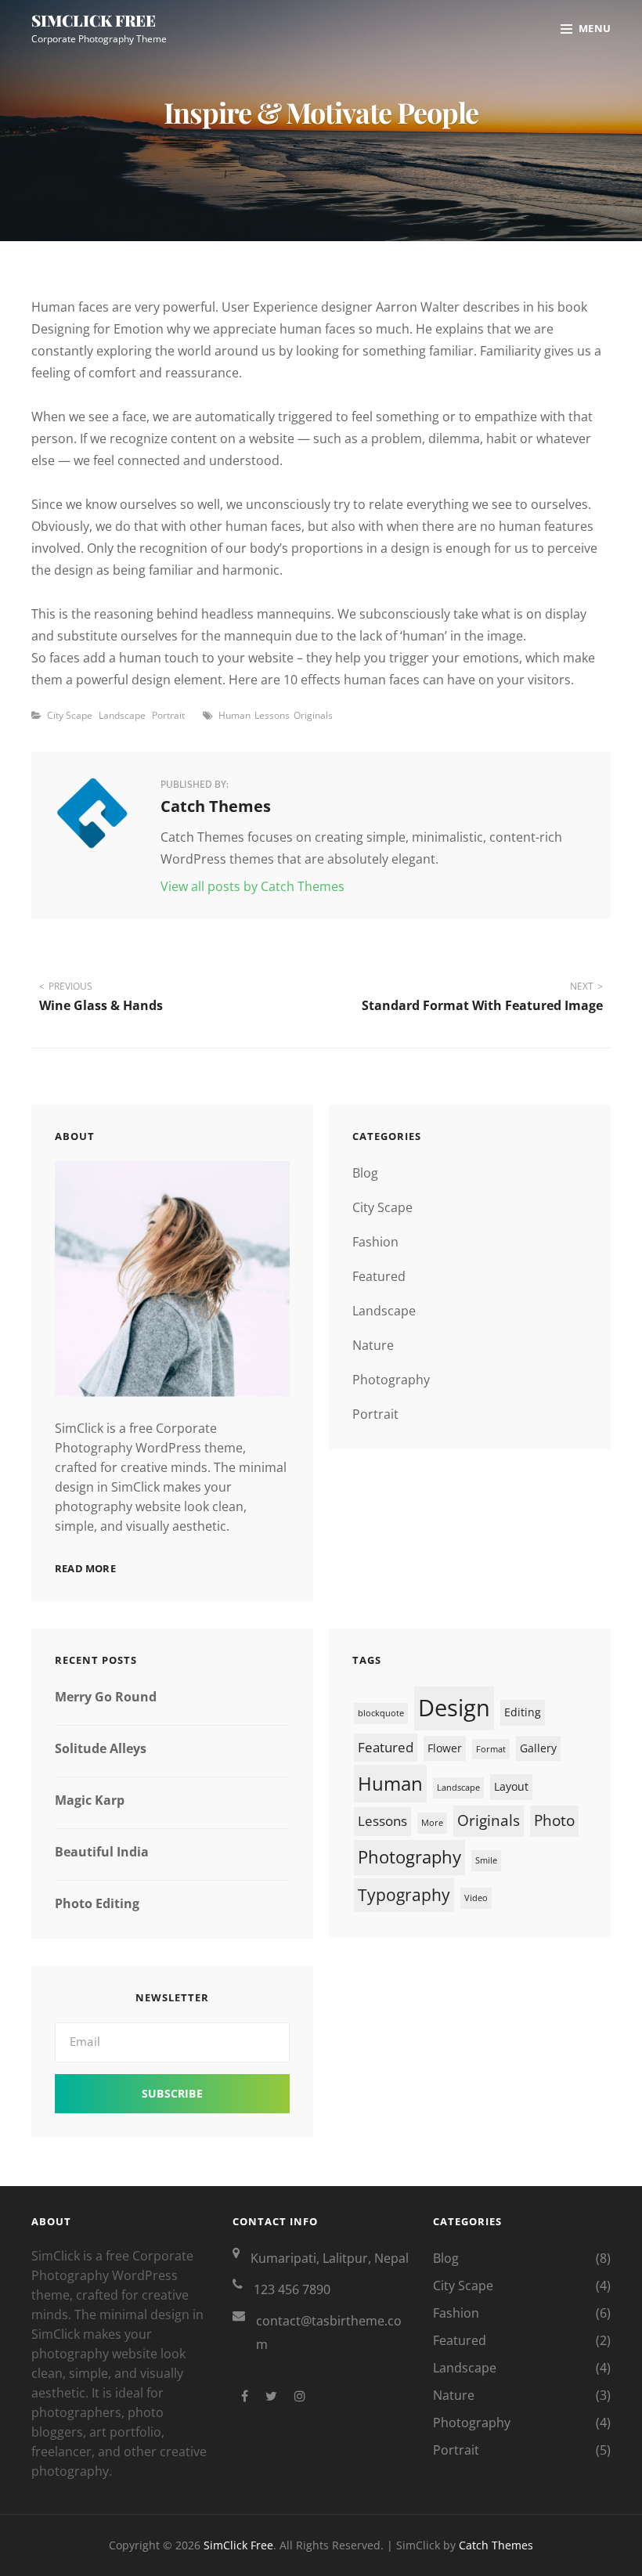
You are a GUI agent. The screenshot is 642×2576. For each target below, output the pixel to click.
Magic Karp (90, 1800)
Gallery (538, 1748)
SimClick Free (94, 20)
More (432, 1823)
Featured (379, 1276)
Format (491, 1749)
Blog (365, 1173)
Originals (313, 715)
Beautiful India (102, 1852)
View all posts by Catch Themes (252, 886)
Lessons (272, 715)
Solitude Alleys (101, 1748)
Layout (511, 1786)
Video (476, 1898)
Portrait (168, 715)
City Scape (70, 715)
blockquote (381, 1713)
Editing (523, 1712)
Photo (554, 1820)
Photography (391, 1380)
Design (454, 1708)
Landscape (122, 715)
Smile (486, 1860)
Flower (445, 1748)
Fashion (375, 1242)
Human (234, 715)
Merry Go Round (106, 1697)
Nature (373, 1345)
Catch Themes (496, 2545)
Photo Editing (97, 1903)
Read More (85, 1568)
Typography (404, 1895)
